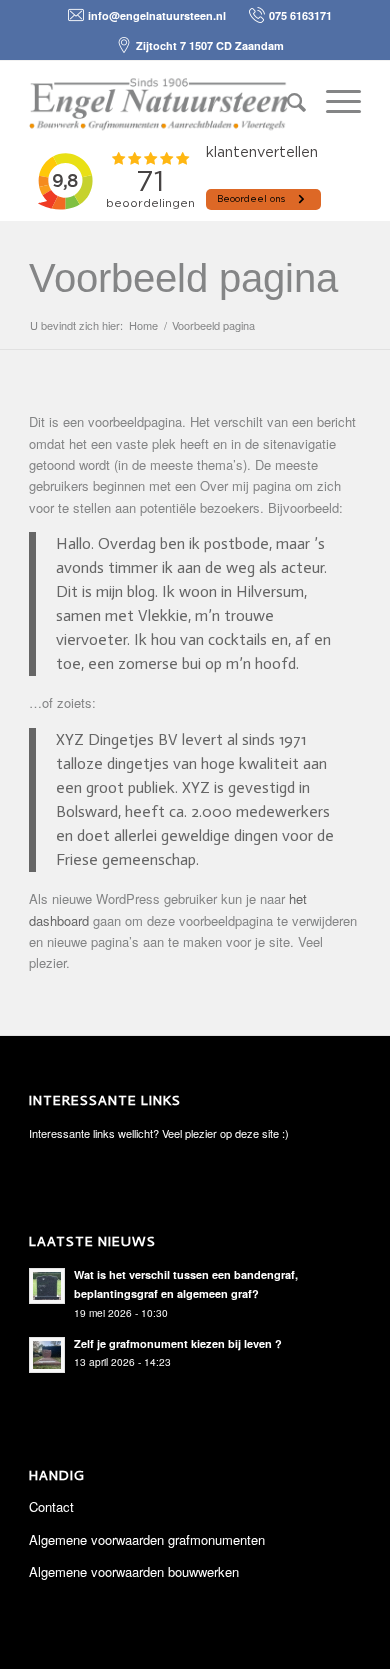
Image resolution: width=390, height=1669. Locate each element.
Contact (51, 1506)
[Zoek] (286, 101)
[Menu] (333, 101)
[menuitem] (286, 101)
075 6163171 (300, 15)
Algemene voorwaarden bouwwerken (134, 1571)
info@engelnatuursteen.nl (157, 15)
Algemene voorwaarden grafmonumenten (147, 1539)
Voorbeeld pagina (183, 278)
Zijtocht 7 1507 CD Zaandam (210, 45)
